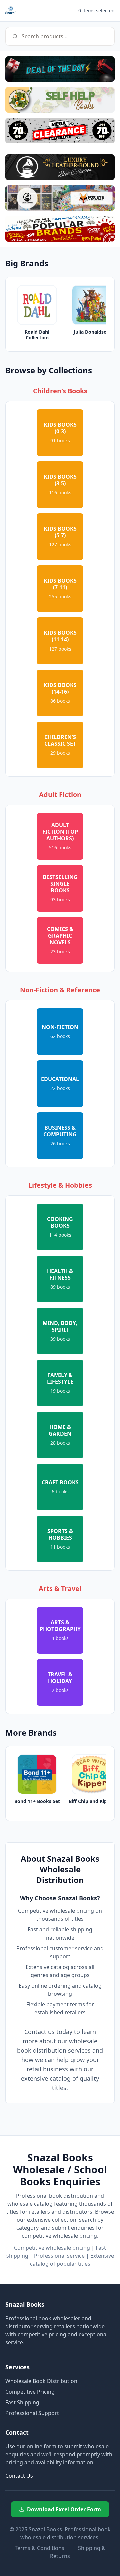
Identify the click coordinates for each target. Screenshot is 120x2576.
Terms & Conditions (39, 2548)
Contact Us (19, 2476)
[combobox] (60, 36)
